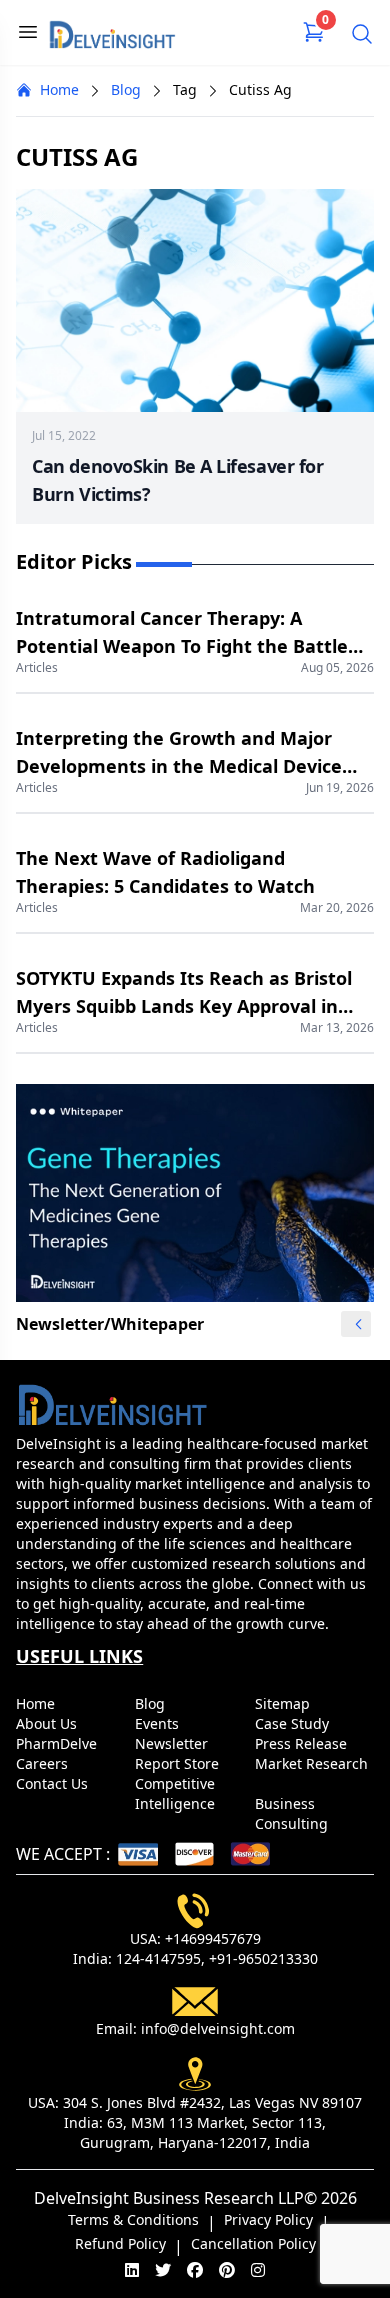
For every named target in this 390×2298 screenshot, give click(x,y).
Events (159, 1723)
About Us (48, 1723)
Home (59, 89)
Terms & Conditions (133, 2219)
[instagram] (258, 2270)
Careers (44, 1763)
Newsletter (173, 1743)
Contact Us (54, 1783)
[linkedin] (132, 2270)
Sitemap (284, 1703)
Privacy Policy (268, 2219)
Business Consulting (293, 1813)
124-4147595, (160, 1958)
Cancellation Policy (253, 2243)
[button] (358, 1324)
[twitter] (163, 2270)
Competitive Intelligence (177, 1793)
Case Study (294, 1723)
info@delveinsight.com (218, 2028)
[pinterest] (227, 2270)
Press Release (303, 1743)
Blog (126, 89)
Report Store (179, 1763)
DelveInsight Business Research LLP (169, 2198)
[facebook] (195, 2270)
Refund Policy (120, 2243)
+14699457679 (213, 1938)
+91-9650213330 (263, 1958)
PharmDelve (58, 1743)
